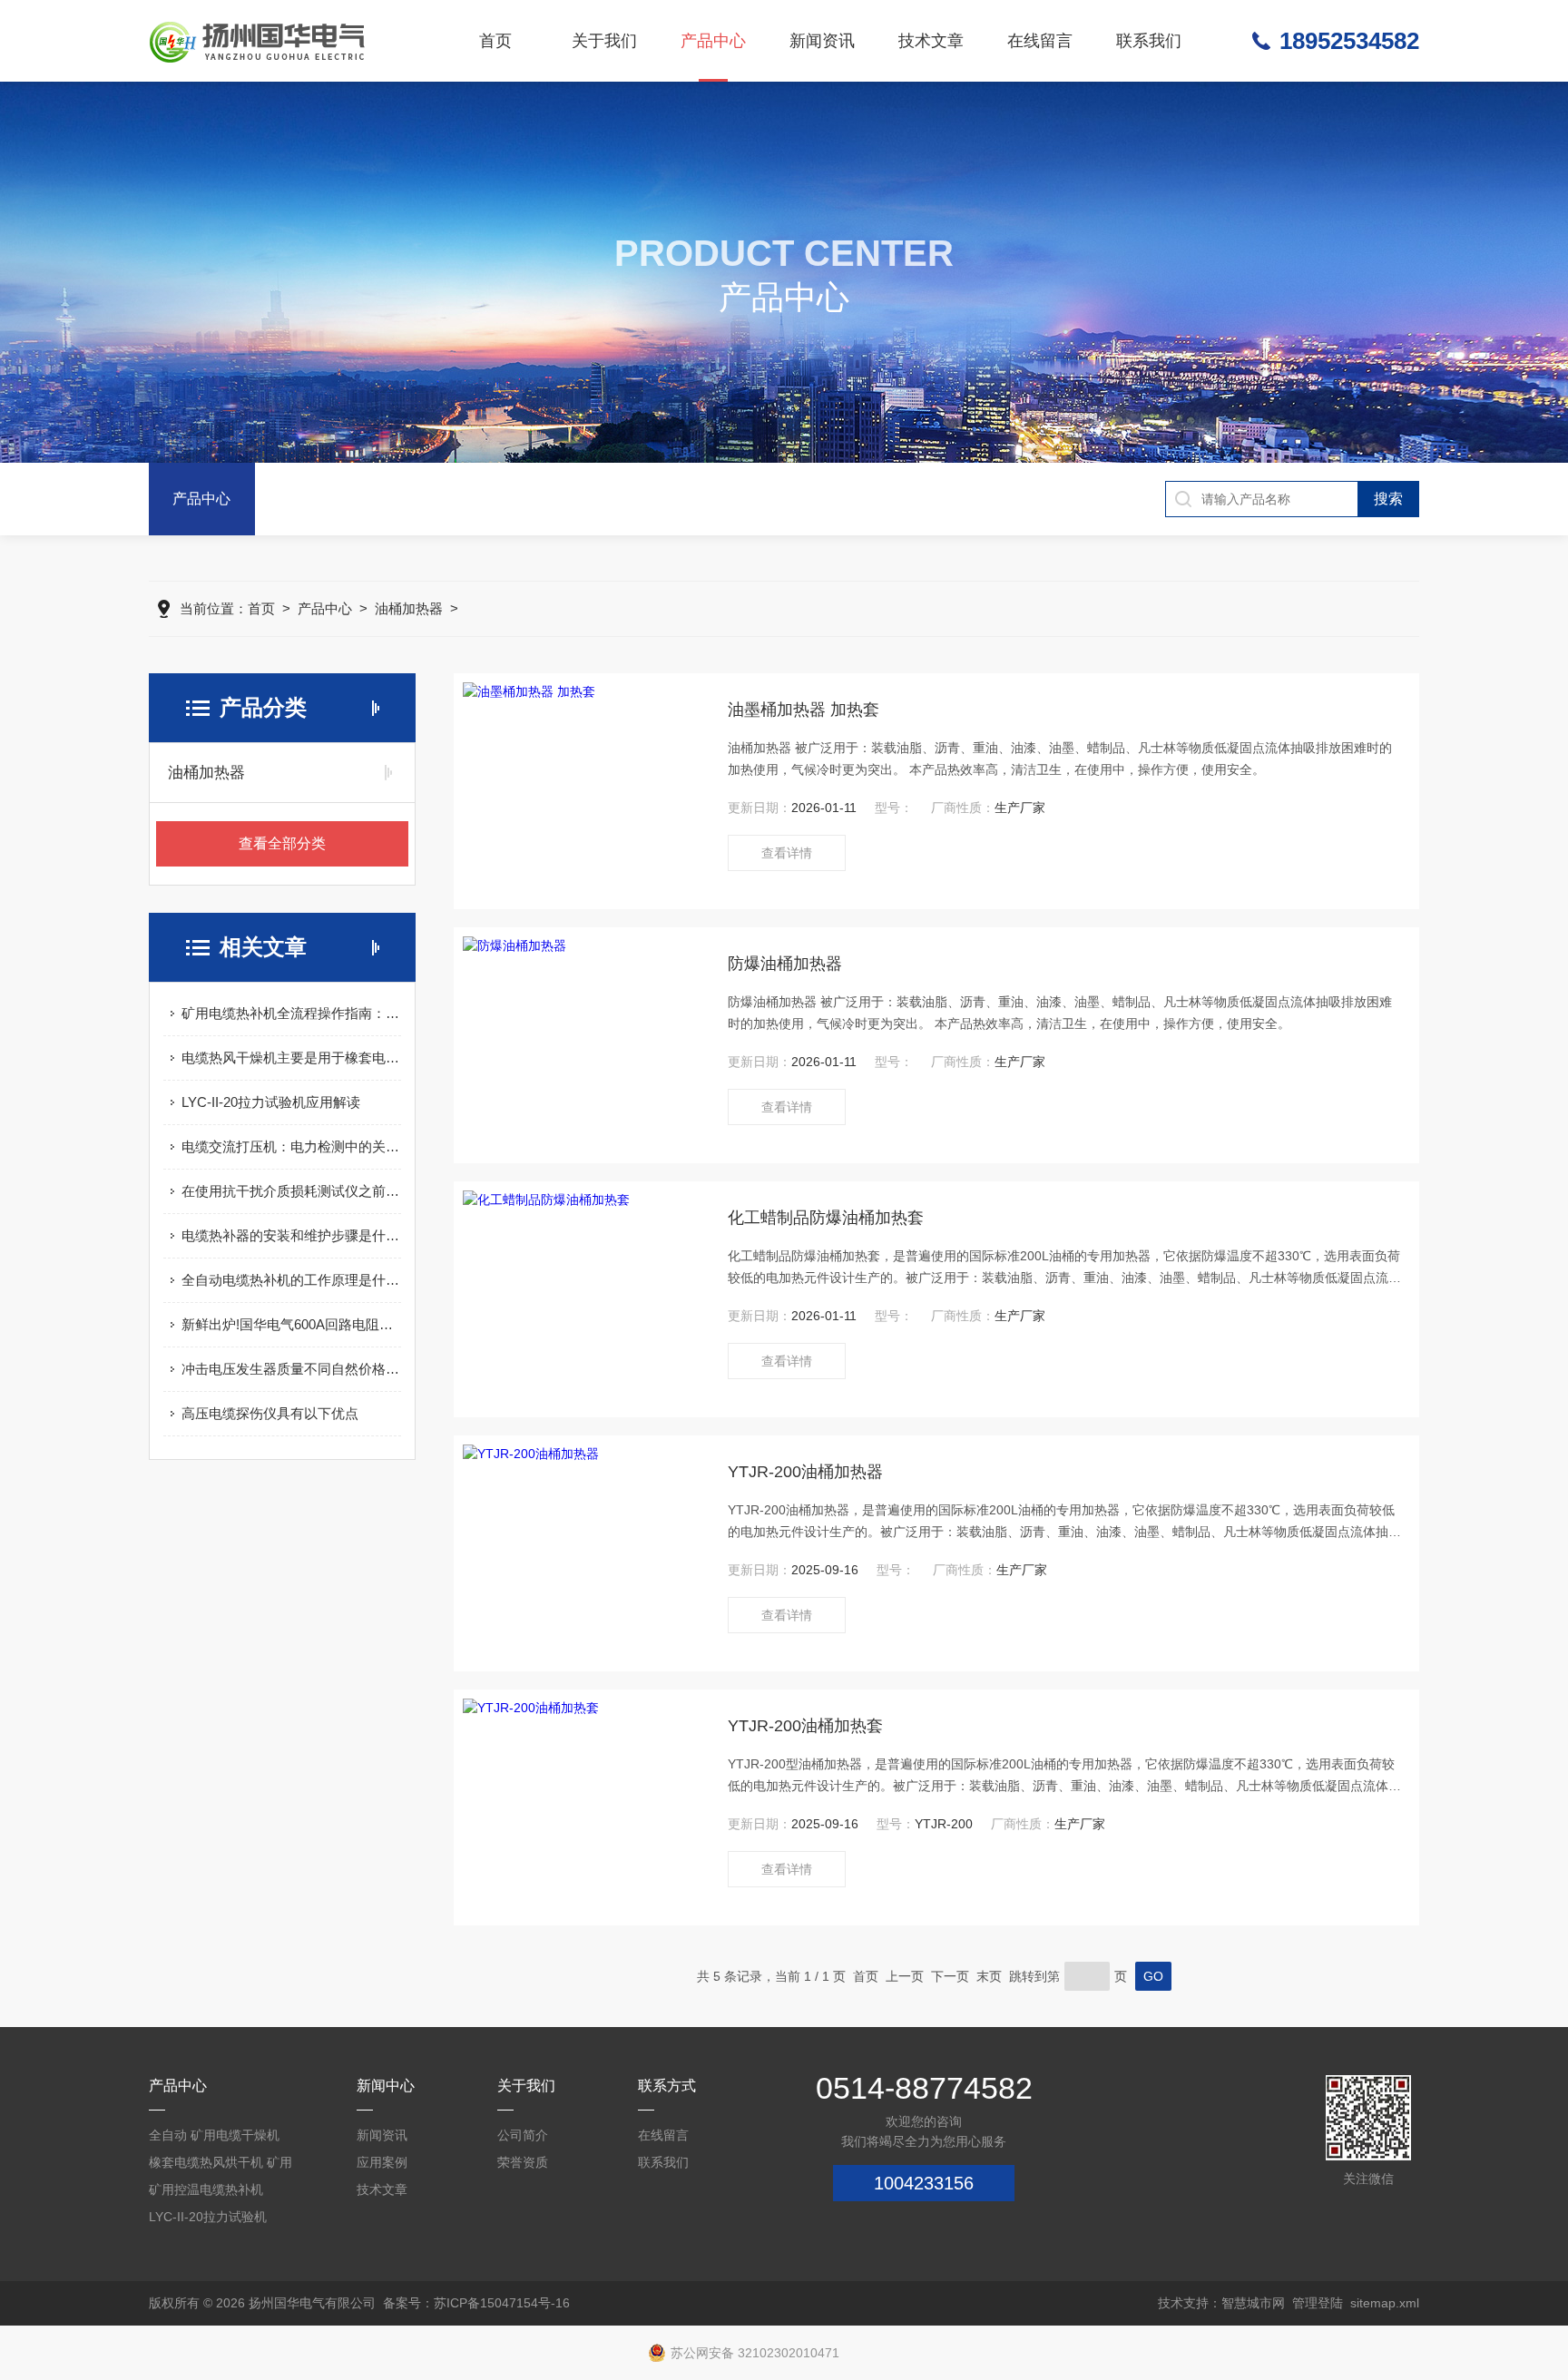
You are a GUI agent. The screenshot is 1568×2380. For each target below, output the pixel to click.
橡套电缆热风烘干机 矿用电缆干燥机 (220, 2165)
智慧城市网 (1253, 2303)
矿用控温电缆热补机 (206, 2189)
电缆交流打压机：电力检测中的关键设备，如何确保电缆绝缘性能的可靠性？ (291, 1146)
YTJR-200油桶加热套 (805, 1726)
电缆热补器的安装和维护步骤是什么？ (291, 1235)
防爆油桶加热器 (785, 964)
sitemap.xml (1385, 2303)
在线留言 (1040, 41)
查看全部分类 (282, 843)
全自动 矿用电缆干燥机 (214, 2135)
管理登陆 (1318, 2303)
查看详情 (787, 853)
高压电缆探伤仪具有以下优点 (270, 1413)
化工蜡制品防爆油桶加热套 (826, 1218)
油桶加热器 (409, 608)
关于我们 (604, 41)
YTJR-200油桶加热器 (805, 1472)
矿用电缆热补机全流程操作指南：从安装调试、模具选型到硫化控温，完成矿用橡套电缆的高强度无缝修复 (291, 1013)
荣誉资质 (523, 2162)
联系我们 (1149, 41)
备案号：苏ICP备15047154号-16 (476, 2303)
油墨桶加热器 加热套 (804, 710)
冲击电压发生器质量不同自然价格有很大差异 (291, 1369)
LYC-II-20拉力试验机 (208, 2217)
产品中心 (713, 41)
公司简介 (523, 2135)
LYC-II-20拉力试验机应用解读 (271, 1102)
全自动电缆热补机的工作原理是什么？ (291, 1280)
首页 (495, 41)
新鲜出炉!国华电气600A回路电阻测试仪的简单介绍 (291, 1324)
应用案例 (382, 2162)
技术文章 (931, 41)
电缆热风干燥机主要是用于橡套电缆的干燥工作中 (291, 1058)
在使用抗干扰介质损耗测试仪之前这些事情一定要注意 (291, 1191)
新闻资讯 (822, 41)
